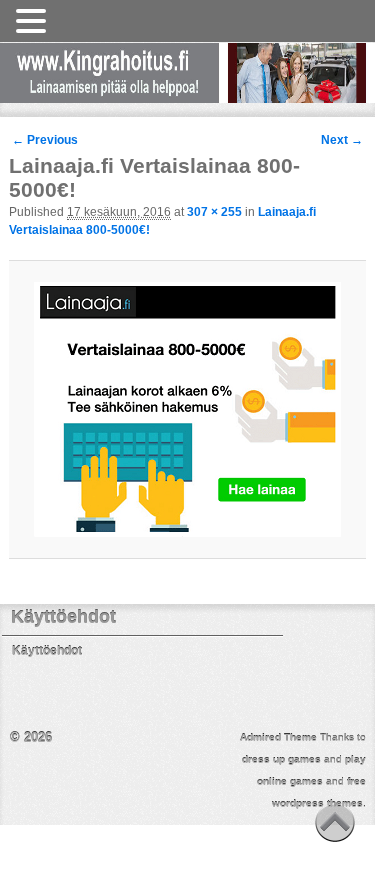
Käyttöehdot (47, 651)
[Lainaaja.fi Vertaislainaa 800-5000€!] (187, 409)
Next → (342, 140)
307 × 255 (214, 212)
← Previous (45, 140)
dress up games (281, 759)
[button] (34, 22)
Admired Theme (278, 737)
